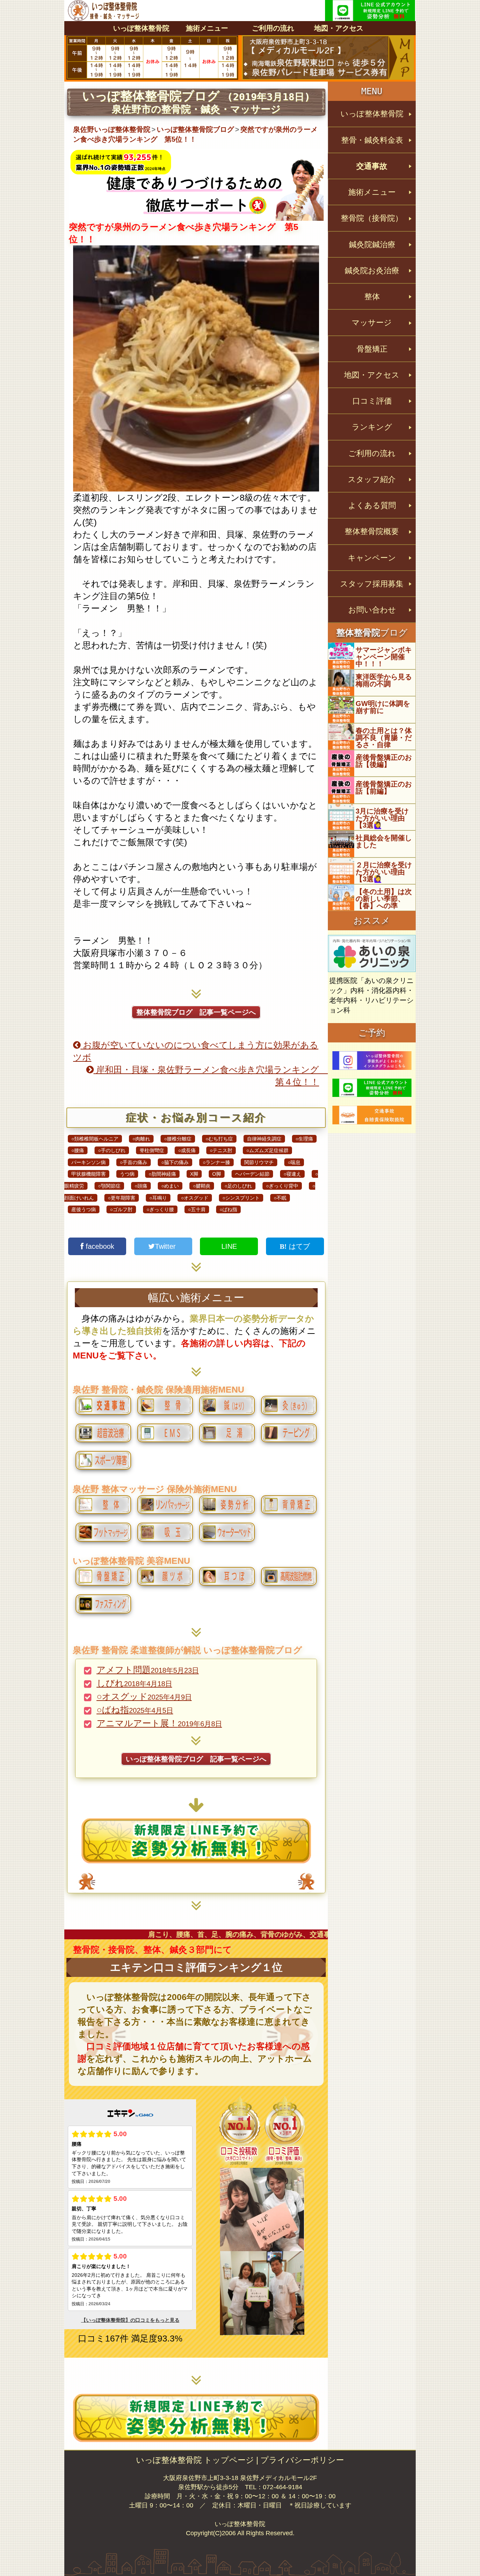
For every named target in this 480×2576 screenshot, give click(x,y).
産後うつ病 (84, 1209)
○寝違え (292, 1174)
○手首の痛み (134, 1162)
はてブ (298, 1246)
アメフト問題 (148, 1670)
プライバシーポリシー (302, 2460)
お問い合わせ (372, 610)
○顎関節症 (109, 1186)
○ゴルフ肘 (121, 1209)
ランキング (372, 427)
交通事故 (372, 166)
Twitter (166, 1246)
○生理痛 (304, 1139)
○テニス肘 (221, 1150)
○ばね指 (228, 1209)
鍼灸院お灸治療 (372, 271)
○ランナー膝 (216, 1162)
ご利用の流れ (273, 28)
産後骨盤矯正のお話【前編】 (384, 788)
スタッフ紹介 (372, 479)
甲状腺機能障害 (89, 1174)
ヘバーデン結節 (252, 1174)
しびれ (134, 1683)
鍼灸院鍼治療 (372, 245)
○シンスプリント (241, 1198)
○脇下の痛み (175, 1162)
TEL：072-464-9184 (274, 2487)
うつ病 (127, 1174)
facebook (99, 1246)
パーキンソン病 (89, 1162)
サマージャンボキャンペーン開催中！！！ (384, 657)
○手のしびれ (112, 1150)
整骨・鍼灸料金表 (372, 140)
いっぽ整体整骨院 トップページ (195, 2460)
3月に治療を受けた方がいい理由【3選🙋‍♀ (382, 818)
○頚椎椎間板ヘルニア (95, 1139)
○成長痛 (187, 1150)
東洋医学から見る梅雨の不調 (384, 680)
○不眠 (280, 1198)
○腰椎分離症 (178, 1139)
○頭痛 (141, 1186)
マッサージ (372, 323)
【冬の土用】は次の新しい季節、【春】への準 (384, 899)
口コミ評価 (372, 401)
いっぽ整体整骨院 (141, 28)
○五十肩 (197, 1209)
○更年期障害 (122, 1198)
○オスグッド (195, 1198)
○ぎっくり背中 (282, 1186)
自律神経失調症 (264, 1139)
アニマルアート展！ (159, 1723)
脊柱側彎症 (152, 1150)
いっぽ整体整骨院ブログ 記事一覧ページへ (196, 1759)
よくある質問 (372, 505)
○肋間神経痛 (162, 1174)
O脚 (217, 1174)
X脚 (194, 1174)
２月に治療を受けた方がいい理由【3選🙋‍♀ (384, 872)
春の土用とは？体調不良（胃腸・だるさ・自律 (384, 738)
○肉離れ (141, 1139)
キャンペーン (372, 558)
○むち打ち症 (219, 1139)
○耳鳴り (158, 1198)
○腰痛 (78, 1150)
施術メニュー (207, 28)
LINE (229, 1246)
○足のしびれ (238, 1186)
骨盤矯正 (372, 349)
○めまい (170, 1186)
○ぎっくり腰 (160, 1209)
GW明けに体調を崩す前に (383, 707)
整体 (372, 297)
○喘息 (294, 1162)
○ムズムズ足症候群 (267, 1150)
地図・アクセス (339, 28)
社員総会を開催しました (384, 841)
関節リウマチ (259, 1162)
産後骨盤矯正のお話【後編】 (384, 761)
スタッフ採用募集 (372, 584)
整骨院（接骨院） (372, 218)
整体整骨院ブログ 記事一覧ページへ (196, 1012)
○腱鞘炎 (202, 1186)
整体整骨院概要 (372, 531)
